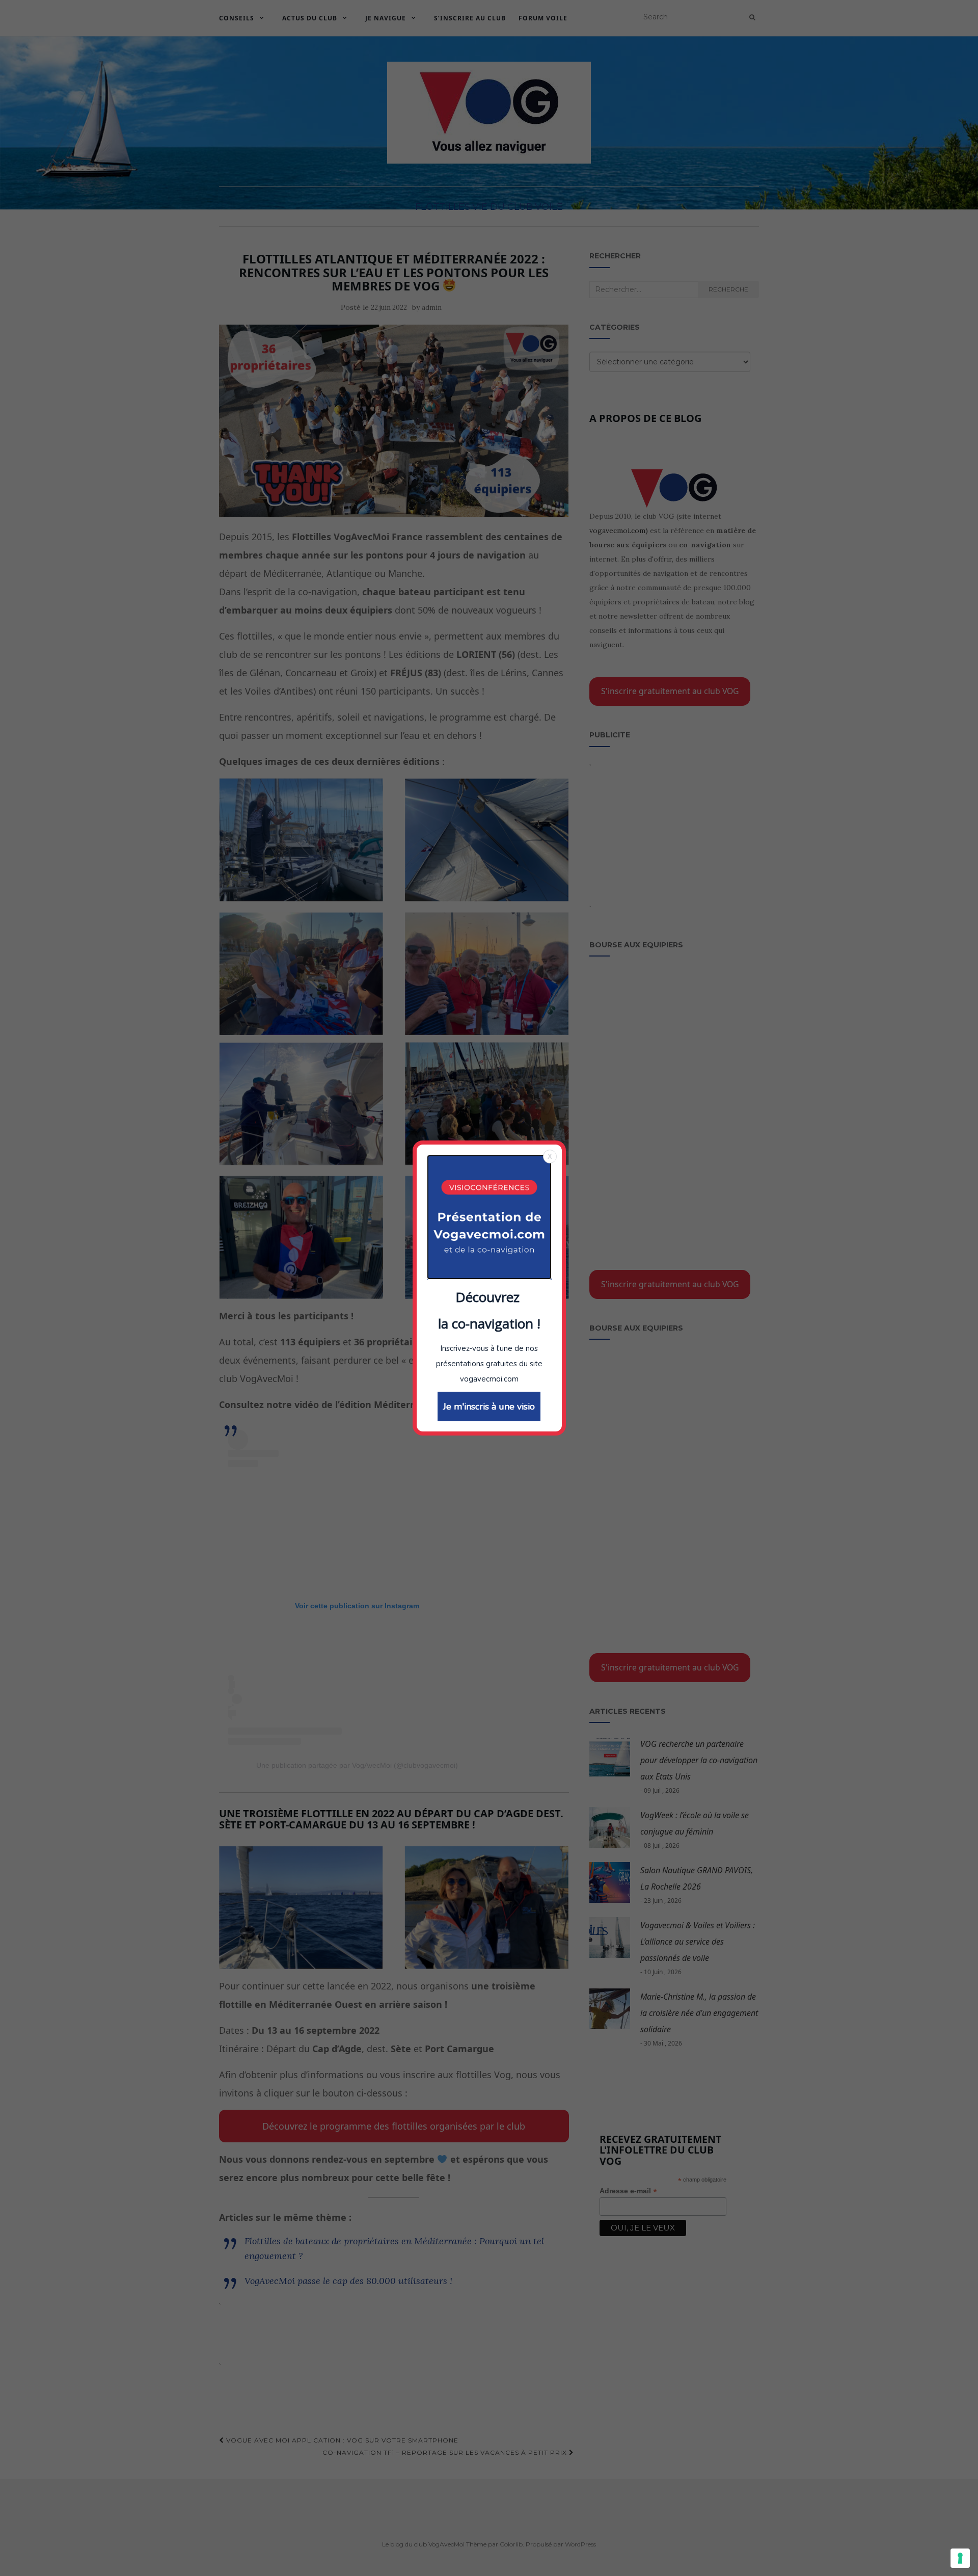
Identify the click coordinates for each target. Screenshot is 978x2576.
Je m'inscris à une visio (489, 1406)
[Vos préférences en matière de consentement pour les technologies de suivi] (960, 2558)
